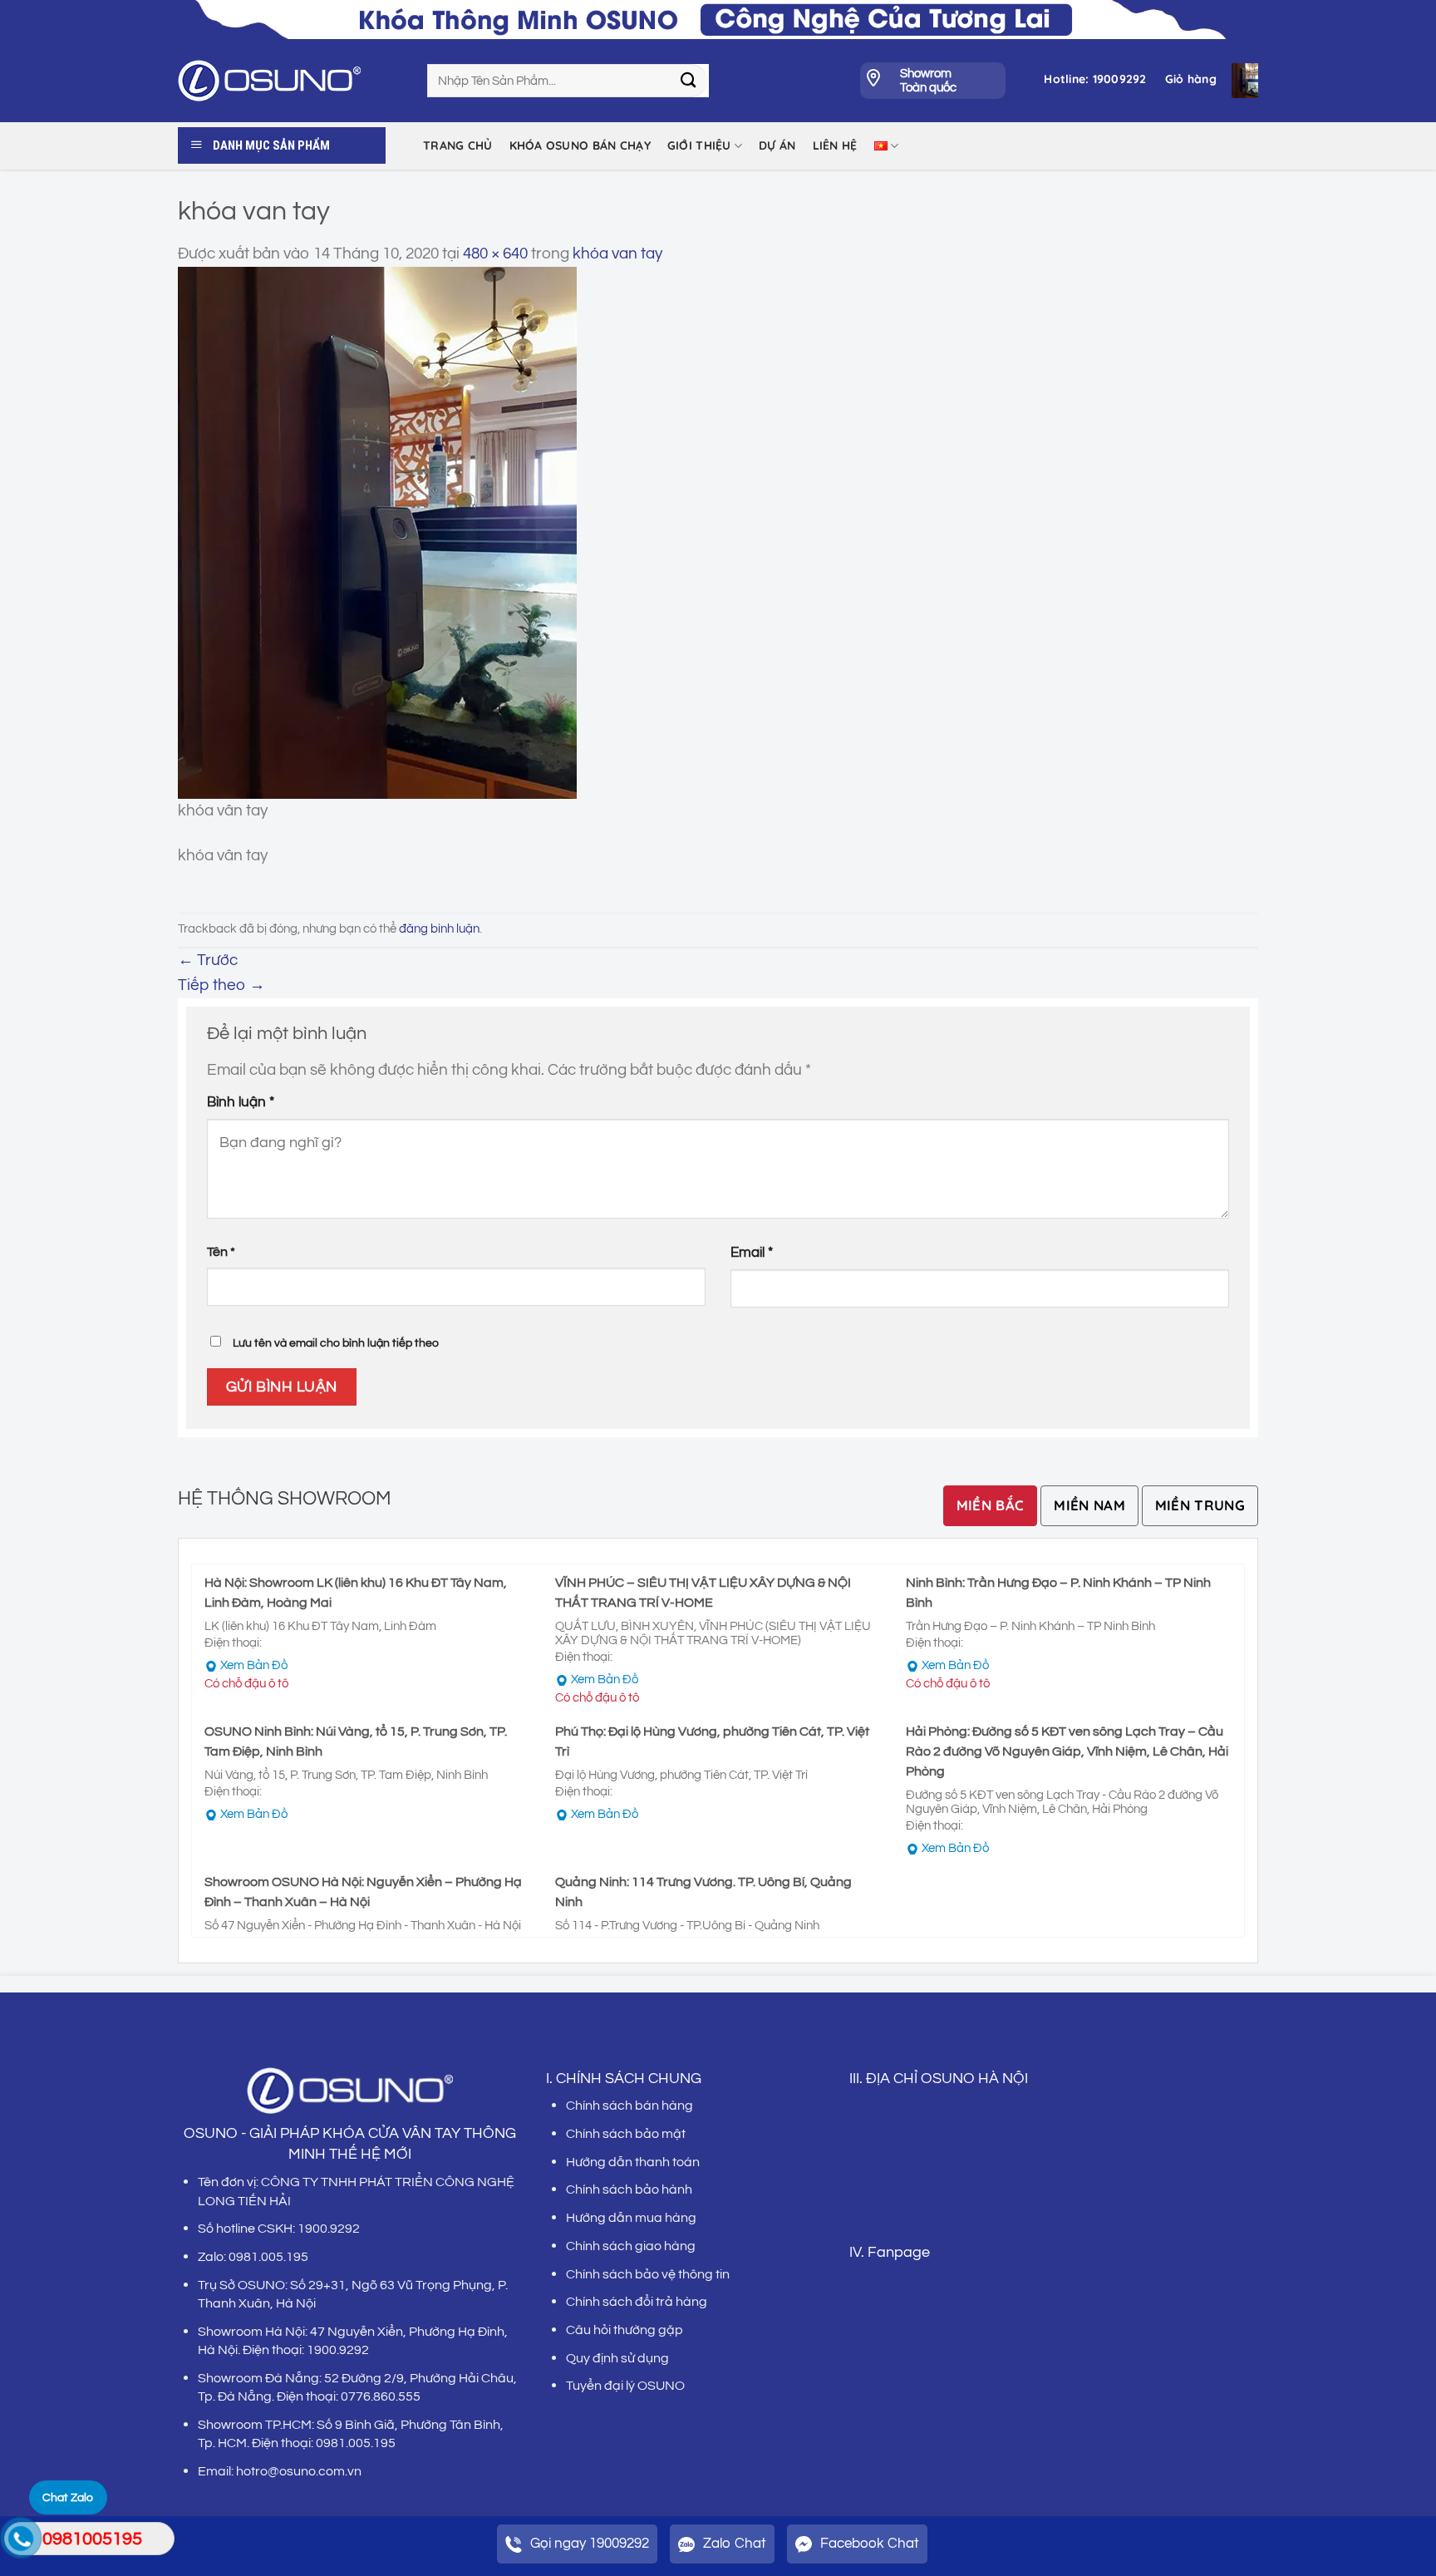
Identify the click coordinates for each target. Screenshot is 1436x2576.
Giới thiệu (699, 145)
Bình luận (241, 1102)
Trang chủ (458, 145)
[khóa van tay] (377, 532)
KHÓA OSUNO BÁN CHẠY (580, 145)
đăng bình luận (439, 929)
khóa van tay (617, 254)
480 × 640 (495, 254)
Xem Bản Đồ (254, 1665)
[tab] (991, 1506)
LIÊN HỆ (835, 145)
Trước (208, 960)
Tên (456, 1253)
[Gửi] (689, 81)
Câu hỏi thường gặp (625, 2330)
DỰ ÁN (777, 145)
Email (752, 1253)
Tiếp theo (221, 985)
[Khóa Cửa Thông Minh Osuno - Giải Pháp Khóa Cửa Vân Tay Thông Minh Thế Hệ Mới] (290, 81)
